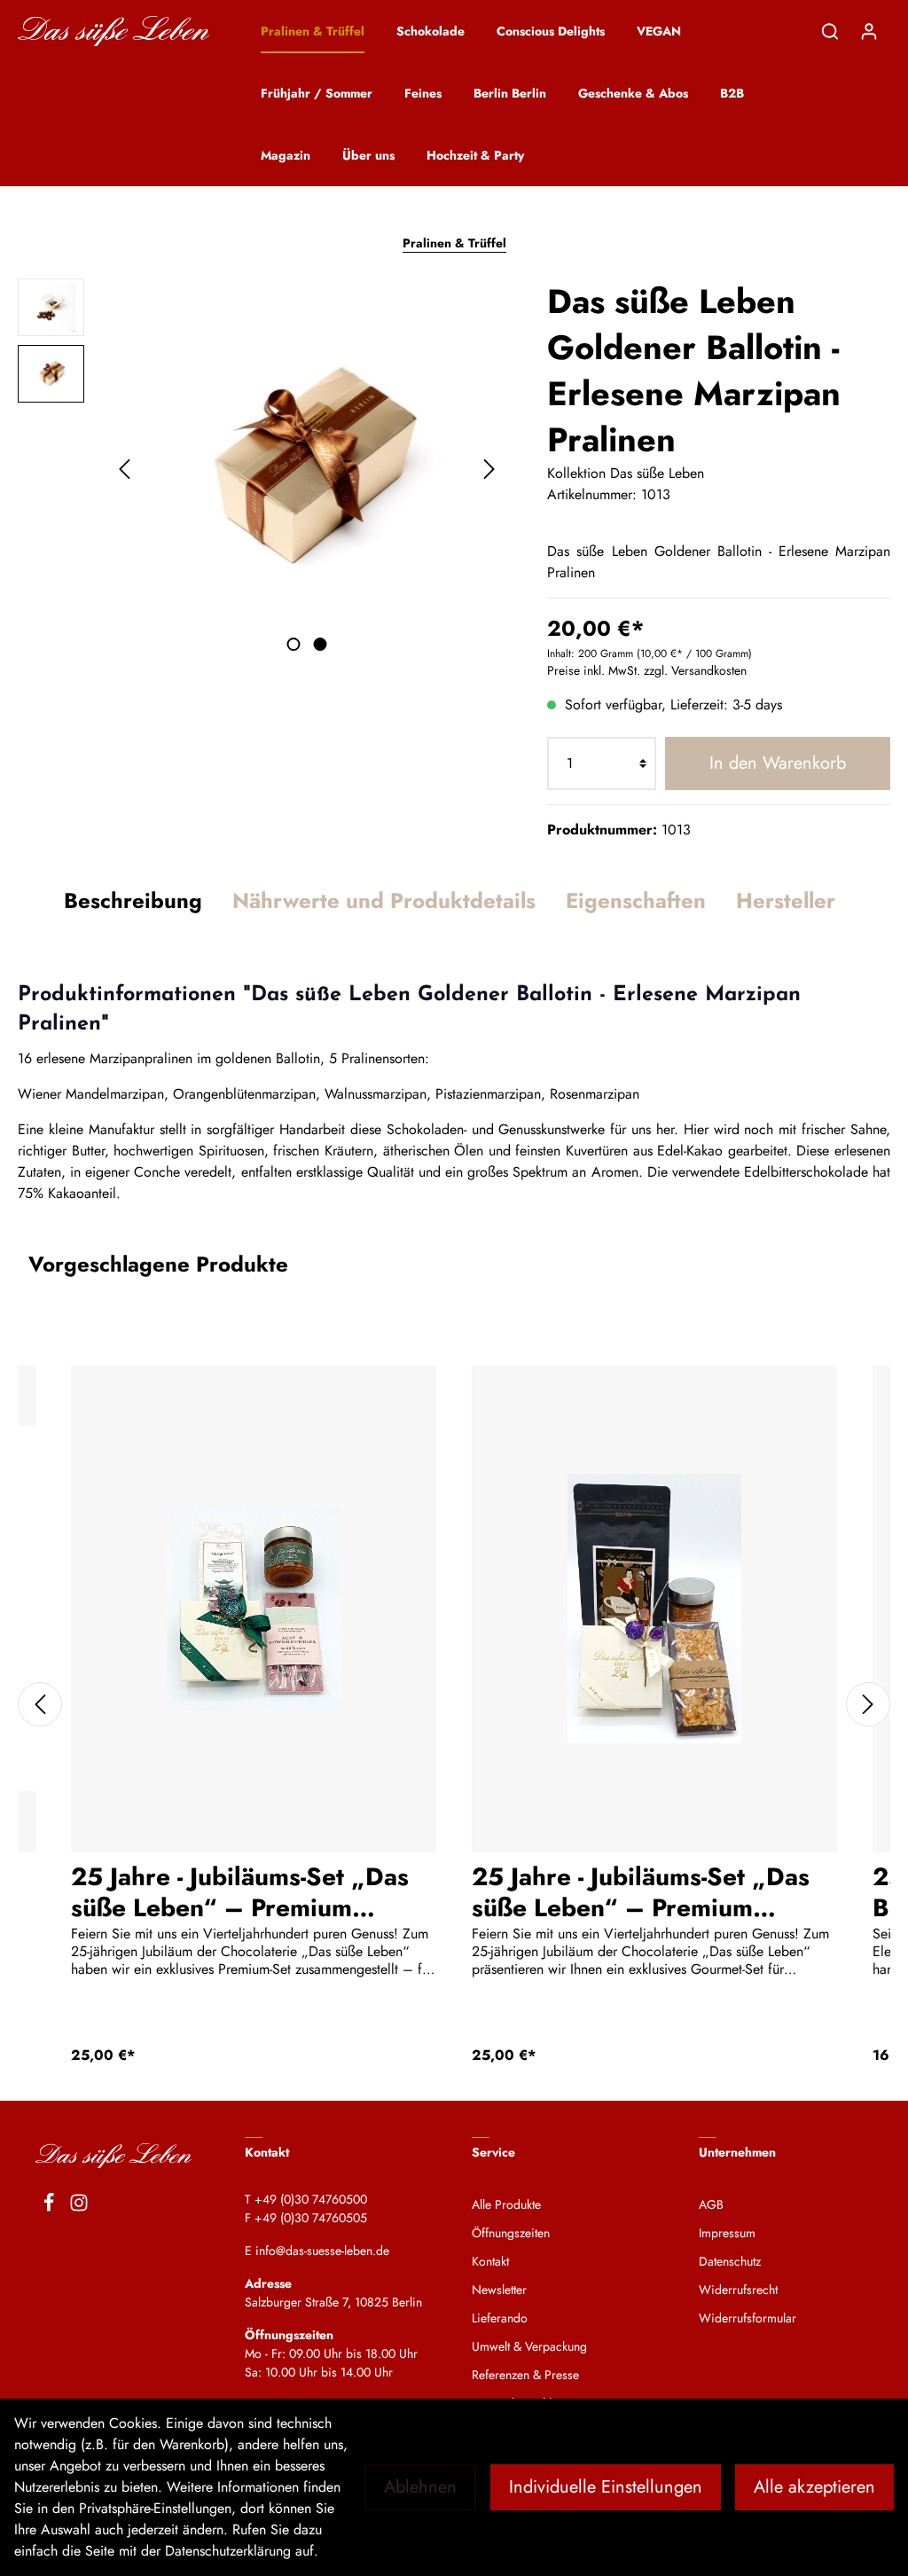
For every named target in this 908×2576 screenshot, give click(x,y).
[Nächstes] (489, 469)
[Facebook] (49, 2205)
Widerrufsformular (748, 2318)
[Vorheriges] (124, 469)
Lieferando (500, 2318)
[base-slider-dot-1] (293, 644)
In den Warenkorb (778, 763)
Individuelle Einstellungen (606, 2487)
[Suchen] (830, 31)
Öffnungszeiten (511, 2233)
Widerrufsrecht (738, 2290)
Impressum (727, 2233)
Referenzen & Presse (525, 2375)
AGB (711, 2204)
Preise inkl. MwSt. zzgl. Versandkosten (647, 670)
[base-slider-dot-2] (320, 644)
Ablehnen (420, 2487)
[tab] (133, 901)
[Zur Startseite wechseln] (113, 31)
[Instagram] (79, 2205)
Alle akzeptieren (814, 2487)
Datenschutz (730, 2261)
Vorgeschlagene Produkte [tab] (158, 1264)
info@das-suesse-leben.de (322, 2251)
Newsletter (499, 2290)
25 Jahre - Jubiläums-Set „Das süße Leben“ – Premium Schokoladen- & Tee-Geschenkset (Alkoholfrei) (240, 1891)
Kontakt (490, 2261)
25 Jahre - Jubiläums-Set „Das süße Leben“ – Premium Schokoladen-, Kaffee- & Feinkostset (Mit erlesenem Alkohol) (641, 1891)
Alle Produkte (506, 2204)
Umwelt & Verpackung (529, 2346)
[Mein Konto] (869, 31)
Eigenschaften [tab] (636, 900)
